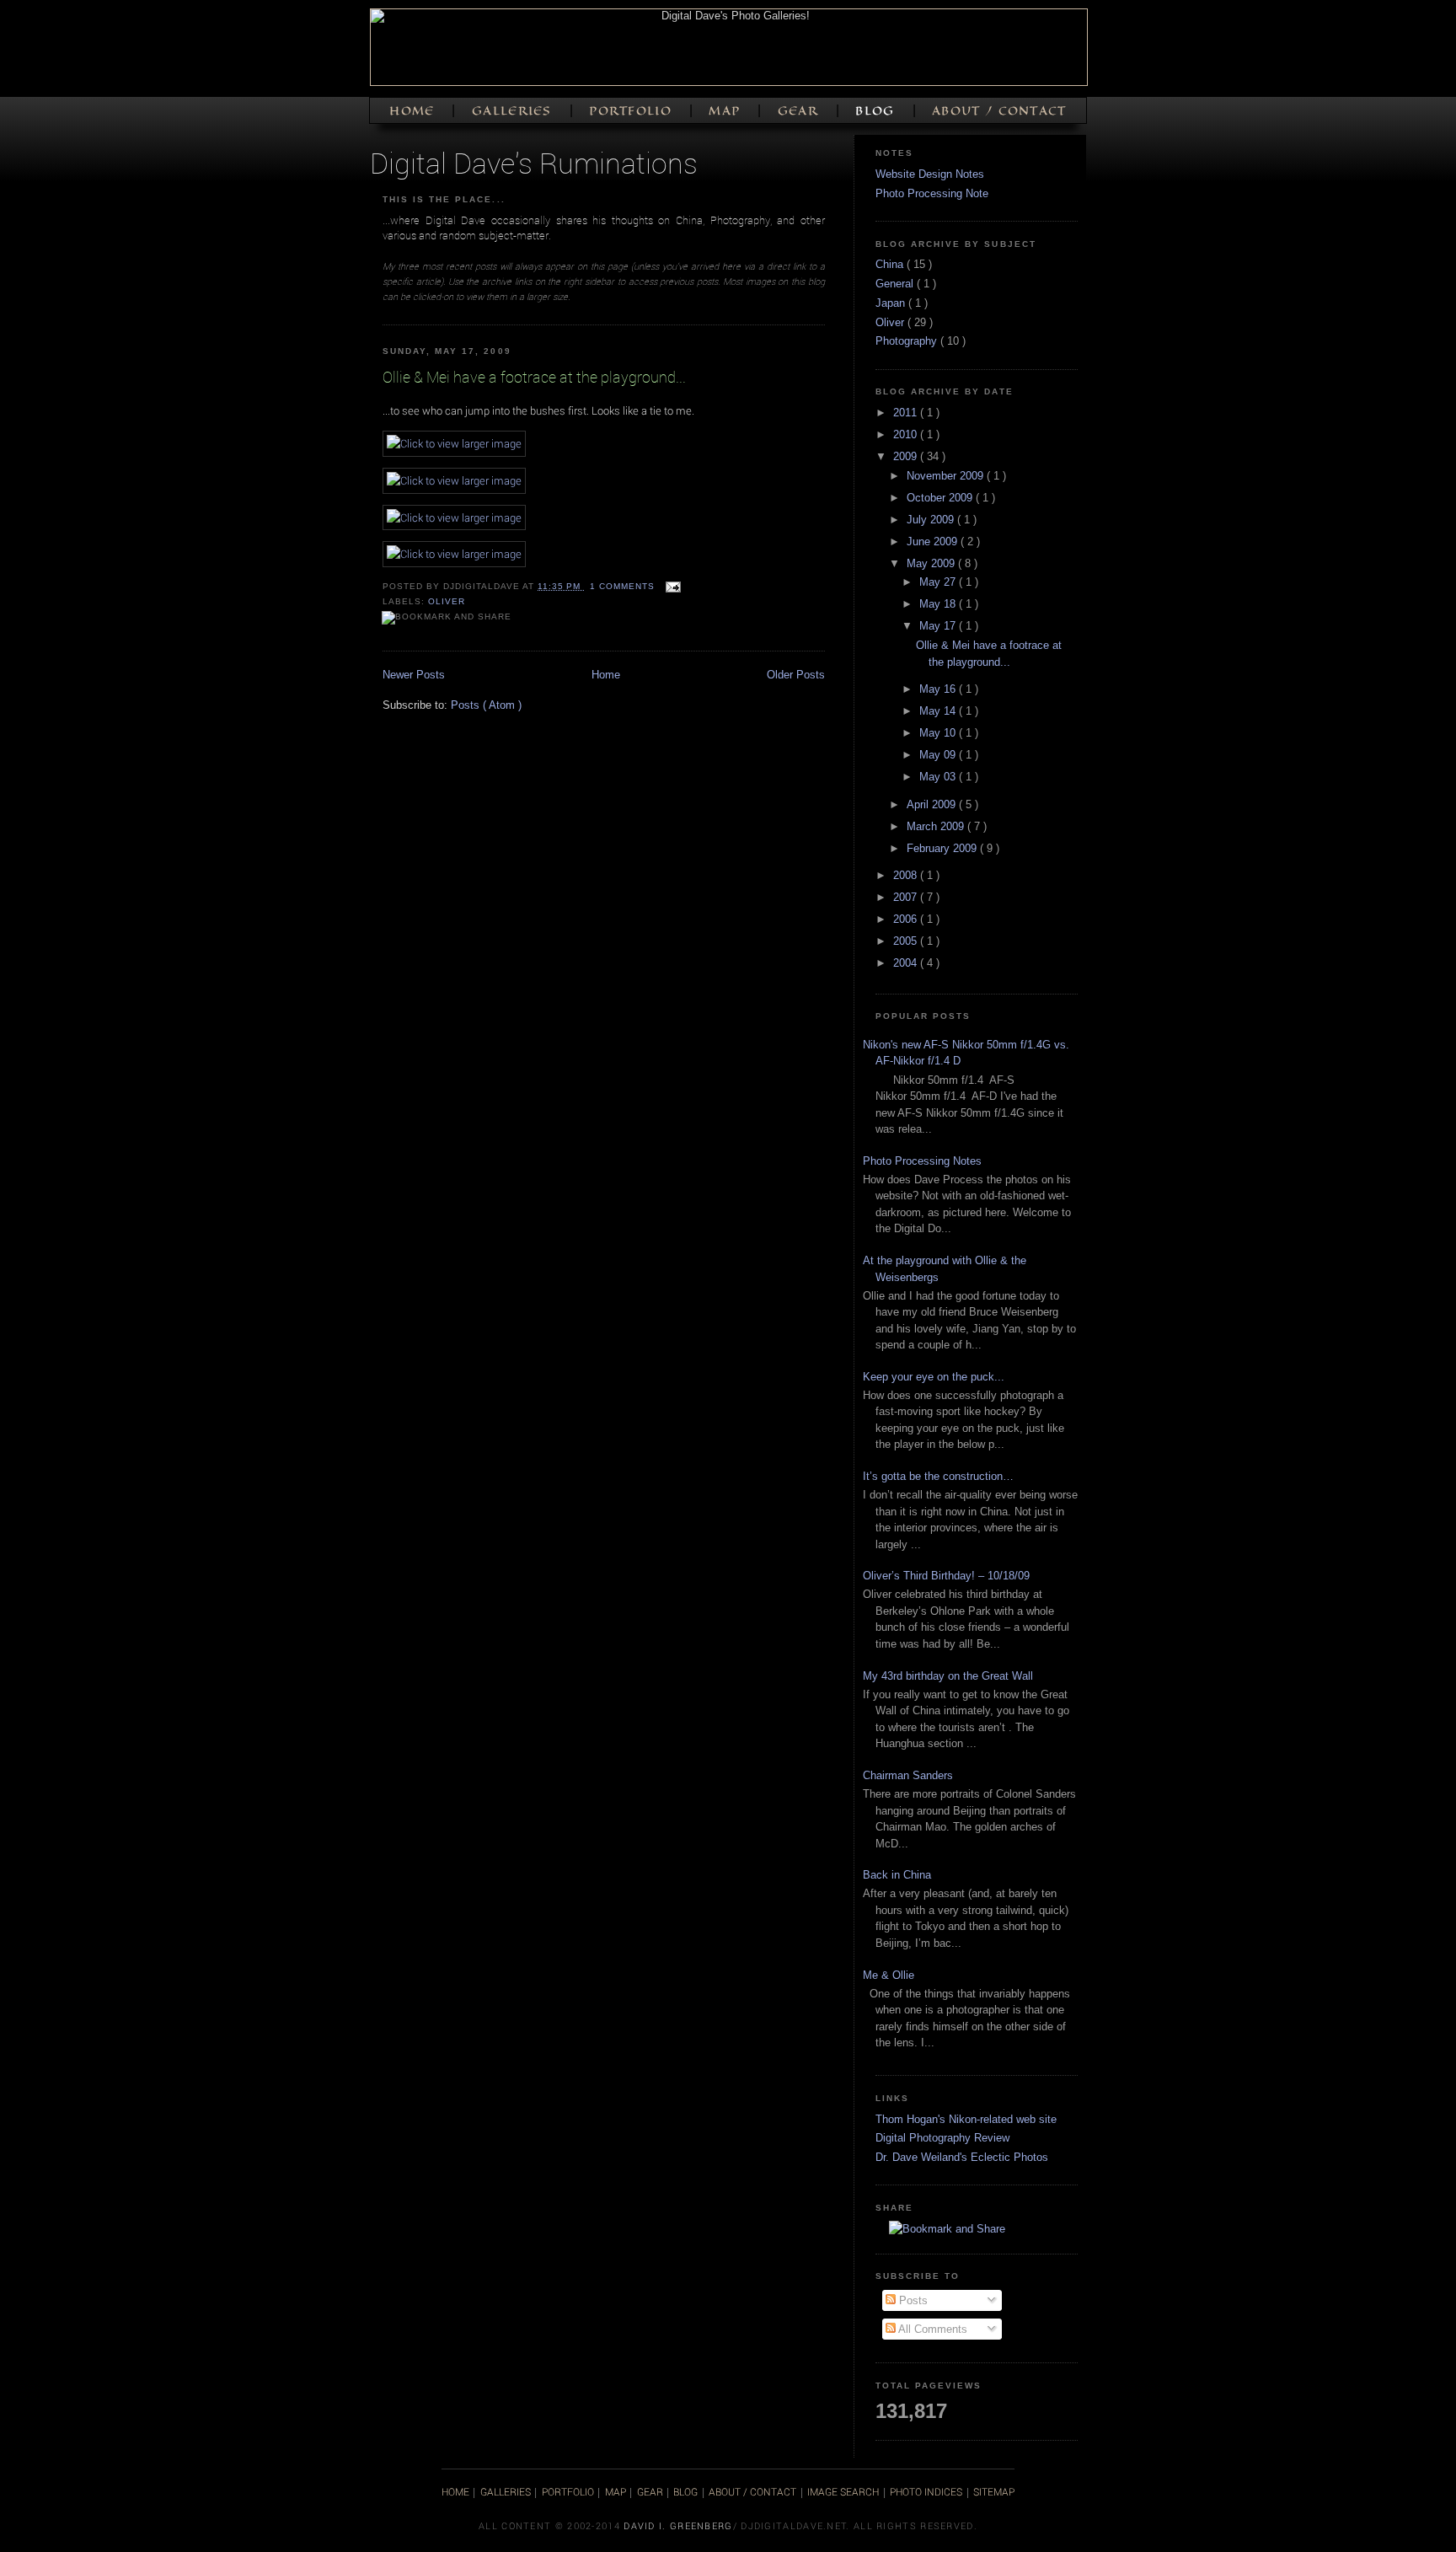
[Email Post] (671, 586)
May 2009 (932, 563)
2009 (907, 456)
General (896, 284)
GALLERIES (514, 111)
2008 (907, 875)
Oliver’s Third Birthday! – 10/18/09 (946, 1576)
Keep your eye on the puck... (934, 1377)
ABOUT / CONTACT (999, 111)
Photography (908, 341)
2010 (907, 434)
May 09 (939, 755)
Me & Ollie (889, 1975)
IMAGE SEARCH (843, 2491)
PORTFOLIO (632, 111)
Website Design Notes (930, 174)
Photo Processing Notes (922, 1161)
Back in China (897, 1875)
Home (606, 675)
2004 (907, 963)
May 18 (939, 604)
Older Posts (796, 675)
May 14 (939, 711)
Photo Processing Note (932, 193)
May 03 (939, 777)
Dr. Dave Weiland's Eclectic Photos (962, 2157)
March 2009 (937, 826)
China (891, 264)
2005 (907, 941)
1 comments (624, 586)
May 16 (939, 689)
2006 (907, 919)
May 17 (939, 626)
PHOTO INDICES (926, 2491)
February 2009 (943, 848)
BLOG (877, 111)
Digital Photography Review (942, 2138)
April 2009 (933, 804)
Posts (912, 2300)
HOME (414, 111)
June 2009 (934, 541)
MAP (726, 111)
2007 (907, 897)
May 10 (939, 733)
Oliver (447, 601)
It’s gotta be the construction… (938, 1476)
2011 (907, 413)
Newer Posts (414, 675)
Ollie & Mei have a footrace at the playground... (534, 377)
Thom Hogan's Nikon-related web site (966, 2119)
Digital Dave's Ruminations (534, 162)
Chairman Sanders (908, 1775)
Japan (892, 303)
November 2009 (947, 476)
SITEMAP (994, 2491)
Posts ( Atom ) (486, 705)
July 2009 (932, 520)
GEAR (800, 111)
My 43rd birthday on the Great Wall (948, 1676)
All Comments (931, 2329)
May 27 (939, 582)
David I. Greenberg (678, 2525)
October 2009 (941, 498)
